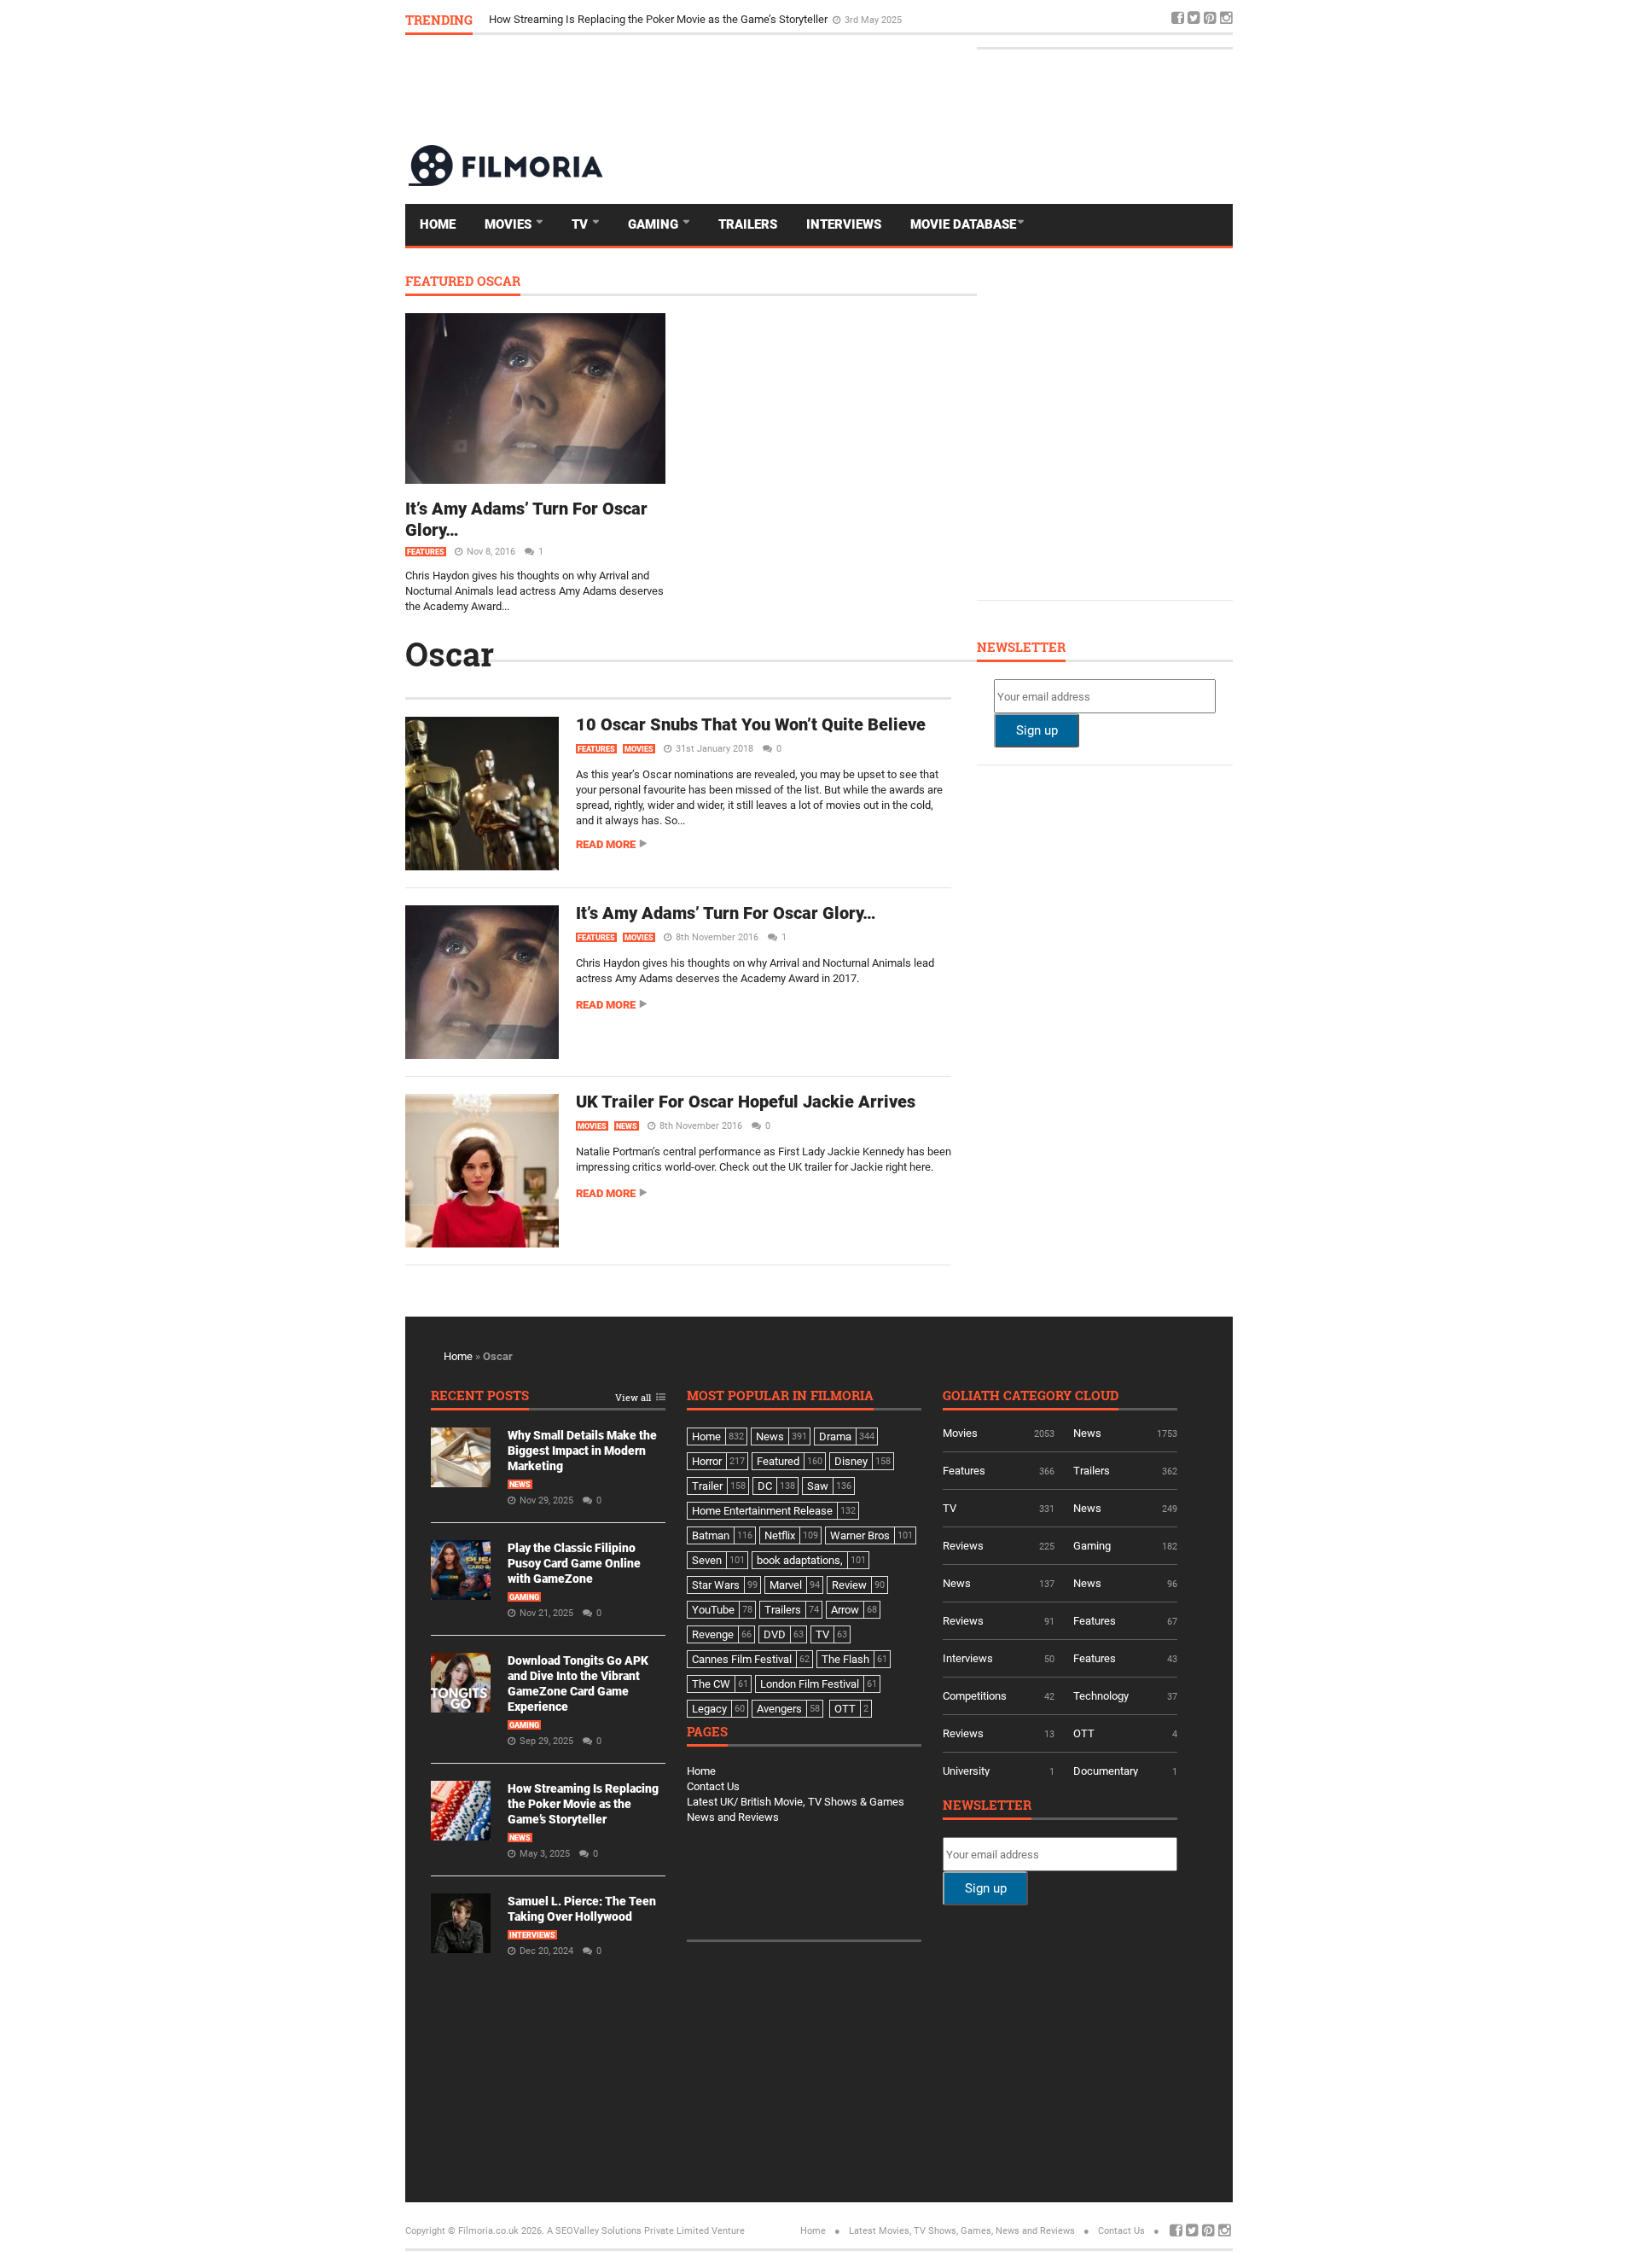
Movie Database (963, 224)
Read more (606, 844)
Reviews (963, 1546)
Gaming (655, 224)
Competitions (975, 1696)
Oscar (450, 654)
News (627, 1126)
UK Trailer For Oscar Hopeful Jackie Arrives (746, 1102)
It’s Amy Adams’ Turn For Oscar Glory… (726, 913)
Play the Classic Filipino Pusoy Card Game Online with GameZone (574, 1563)
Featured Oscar (463, 282)
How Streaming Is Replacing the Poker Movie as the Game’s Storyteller (583, 1804)
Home (438, 224)
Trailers (748, 224)
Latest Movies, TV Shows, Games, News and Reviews (962, 2231)
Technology (1101, 1696)
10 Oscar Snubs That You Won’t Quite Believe (751, 724)
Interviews (844, 224)
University (966, 1771)
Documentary (1106, 1771)
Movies (510, 224)
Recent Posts (480, 1396)
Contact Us (713, 1786)
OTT (1084, 1733)
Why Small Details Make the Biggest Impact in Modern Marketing (582, 1451)
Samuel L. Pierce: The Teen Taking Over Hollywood (612, 19)
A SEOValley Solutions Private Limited (628, 2231)
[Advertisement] (922, 89)
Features (426, 552)
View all (633, 1398)
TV (581, 224)
